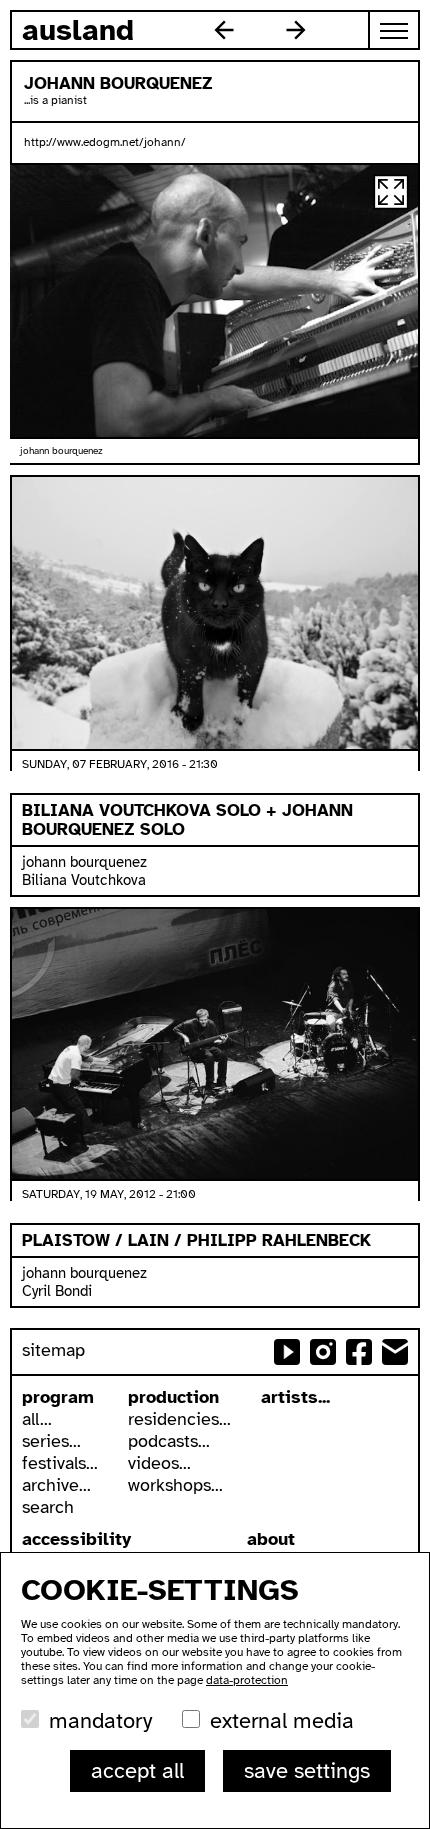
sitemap (53, 1350)
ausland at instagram (323, 1352)
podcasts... (169, 1441)
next (296, 30)
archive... (56, 1485)
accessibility (76, 1539)
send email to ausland (395, 1352)
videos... (159, 1463)
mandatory (100, 1720)
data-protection (247, 1680)
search (48, 1507)
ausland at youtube (287, 1352)
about (271, 1539)
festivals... (60, 1463)
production (173, 1397)
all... (37, 1419)
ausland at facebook (359, 1352)
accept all (137, 1770)
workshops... (175, 1485)
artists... (295, 1397)
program (58, 1397)
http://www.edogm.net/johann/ (105, 142)
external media (282, 1720)
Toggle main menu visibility (395, 30)
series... (51, 1441)
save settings (307, 1770)
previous (224, 30)
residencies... (179, 1419)
